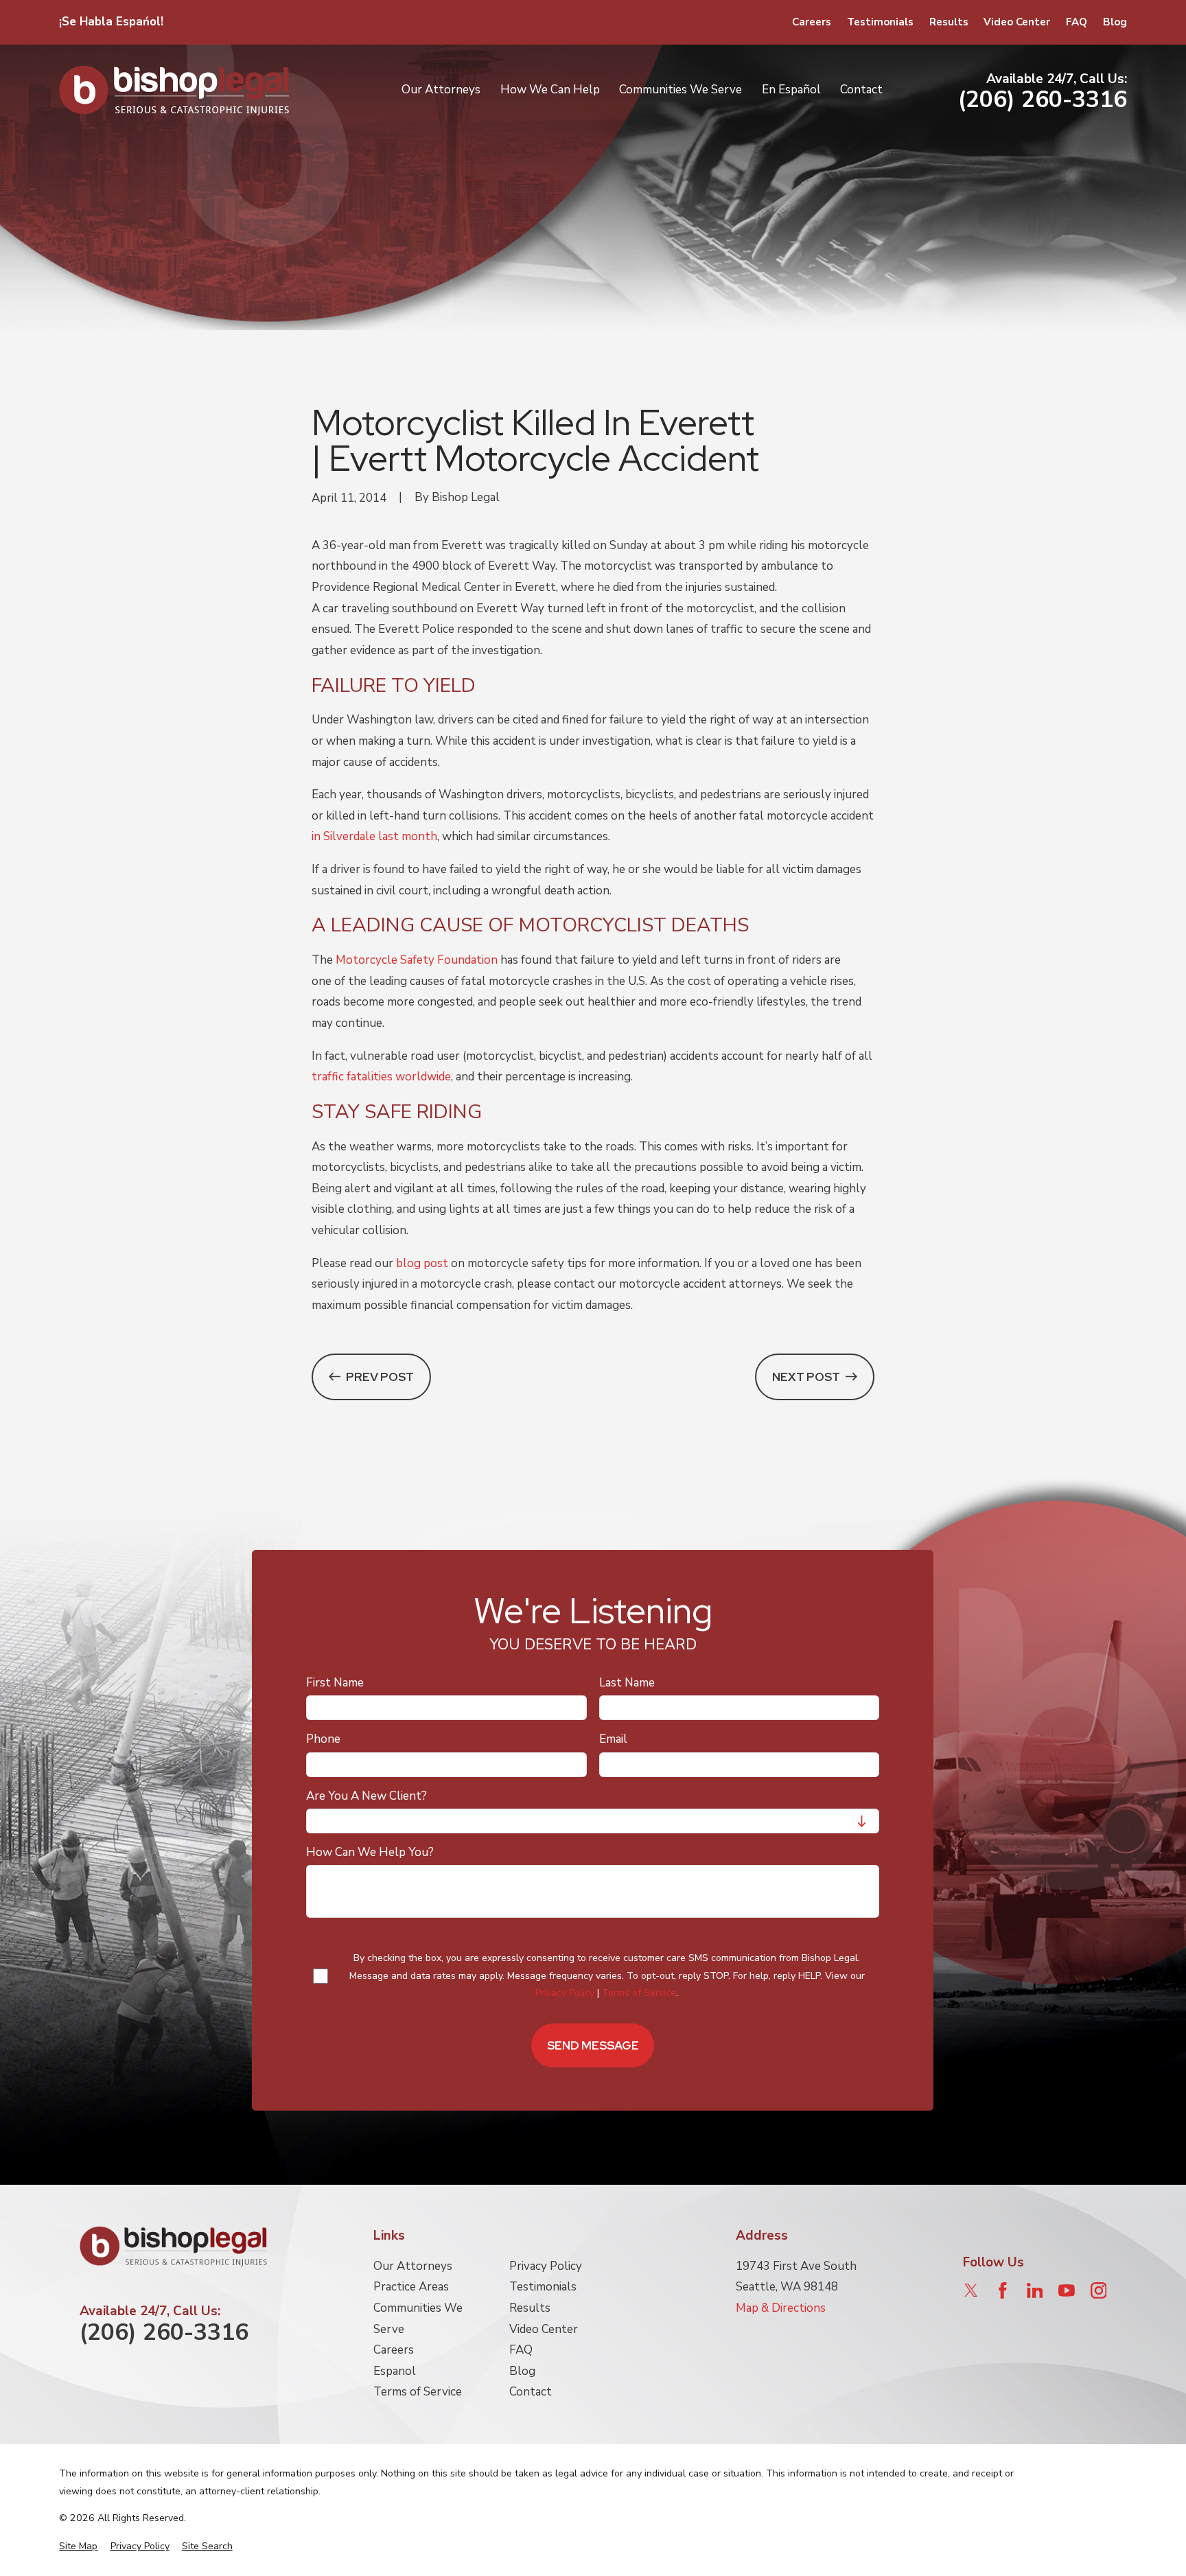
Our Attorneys (413, 2266)
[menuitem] (78, 2546)
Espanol (395, 2371)
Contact (531, 2392)
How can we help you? (371, 1853)
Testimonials (880, 22)
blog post (422, 1263)
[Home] (174, 90)
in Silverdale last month (374, 836)
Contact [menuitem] (861, 90)
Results (949, 22)
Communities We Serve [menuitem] (681, 90)
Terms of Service (640, 1993)
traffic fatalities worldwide (381, 1077)
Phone (324, 1739)
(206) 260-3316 (1043, 100)
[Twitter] (971, 2290)
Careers (812, 22)
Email (613, 1739)
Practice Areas (411, 2287)
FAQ (1077, 22)
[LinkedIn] (1035, 2290)
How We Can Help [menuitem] (550, 90)
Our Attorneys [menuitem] (441, 90)
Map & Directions (781, 2308)
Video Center (1017, 22)
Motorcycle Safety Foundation (417, 960)
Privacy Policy (566, 1993)
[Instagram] (1099, 2290)
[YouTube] (1067, 2290)
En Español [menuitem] (791, 90)
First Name (336, 1683)
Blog (1115, 22)
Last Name (627, 1683)
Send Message (593, 2045)
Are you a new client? (367, 1796)
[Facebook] (1003, 2290)
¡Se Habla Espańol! (111, 22)
